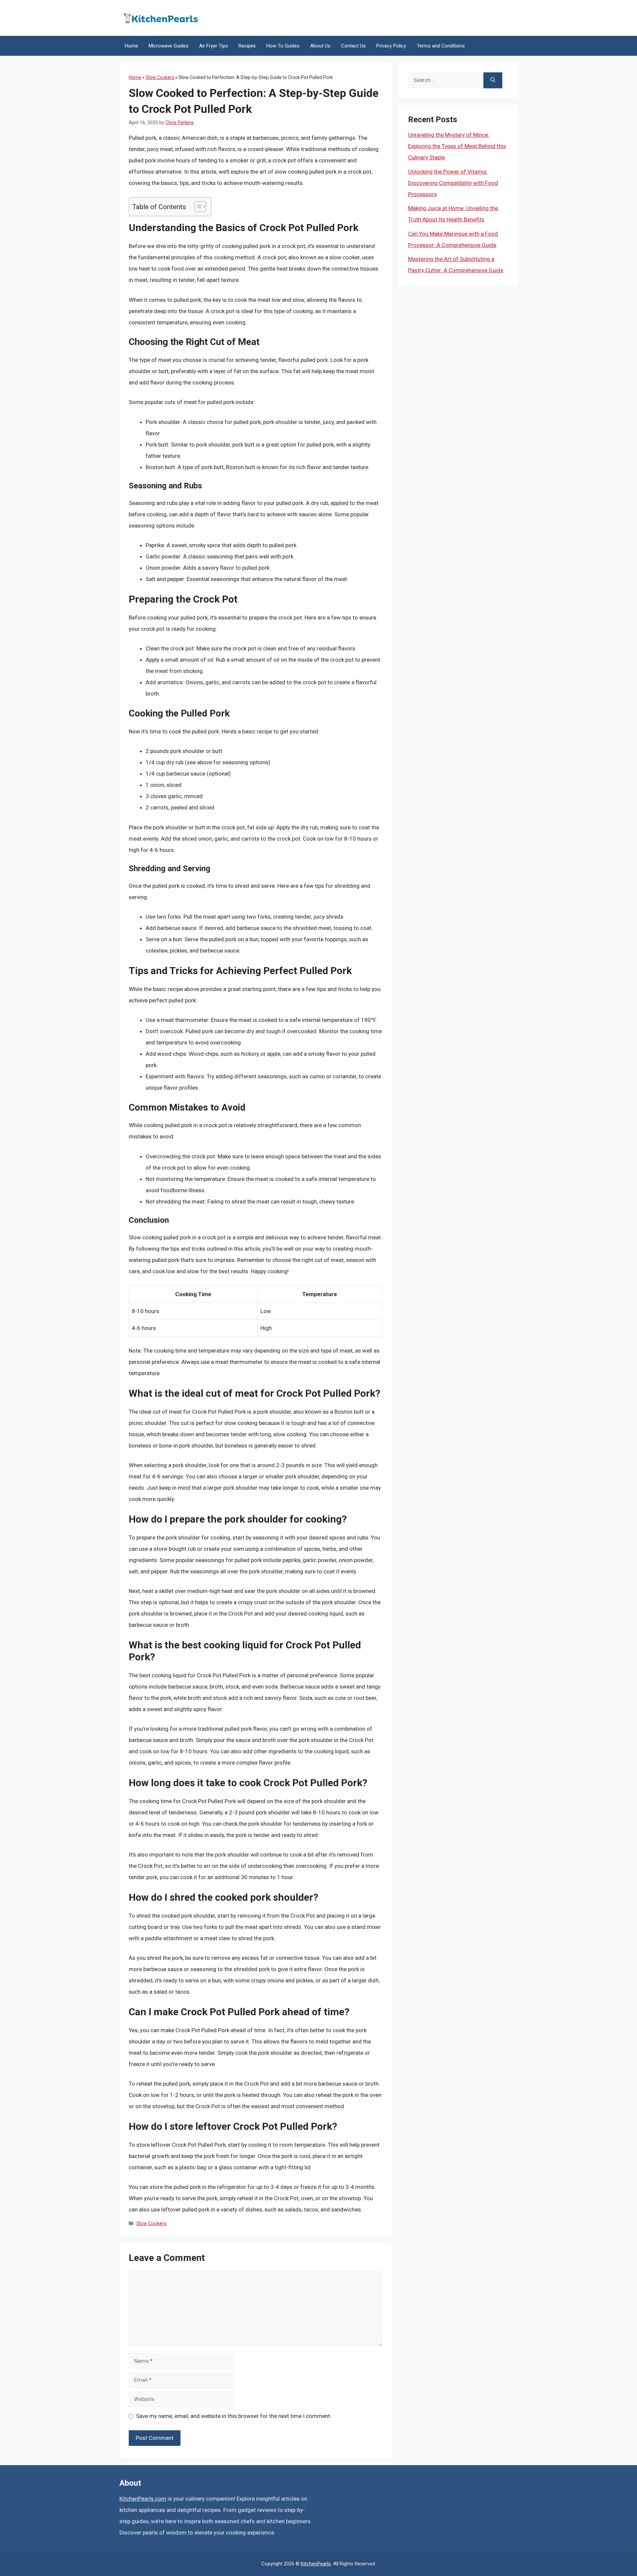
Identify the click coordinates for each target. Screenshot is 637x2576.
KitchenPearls (316, 2564)
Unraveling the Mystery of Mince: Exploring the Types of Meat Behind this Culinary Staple (457, 146)
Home (131, 46)
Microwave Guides (169, 46)
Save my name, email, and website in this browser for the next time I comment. (234, 2416)
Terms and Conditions (441, 46)
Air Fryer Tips (213, 46)
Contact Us (353, 46)
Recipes (247, 46)
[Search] (493, 80)
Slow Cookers (160, 77)
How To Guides (283, 46)
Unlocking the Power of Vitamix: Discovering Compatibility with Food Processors (453, 183)
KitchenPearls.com (143, 2499)
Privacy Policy (391, 46)
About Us (320, 46)
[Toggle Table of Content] (197, 207)
